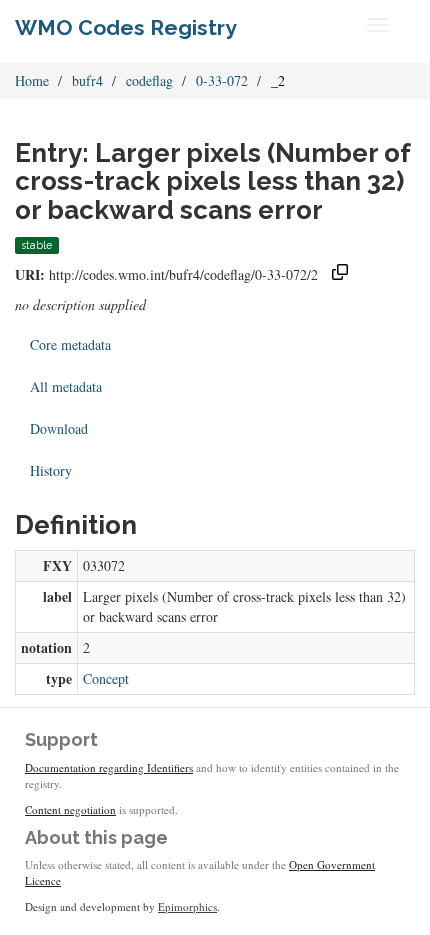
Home (32, 80)
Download (59, 428)
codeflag (149, 80)
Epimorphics (187, 906)
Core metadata (70, 344)
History (51, 470)
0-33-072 (222, 80)
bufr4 (87, 80)
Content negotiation (70, 809)
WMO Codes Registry (126, 27)
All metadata (66, 386)
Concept (106, 678)
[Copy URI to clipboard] (340, 274)
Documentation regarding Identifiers (109, 767)
